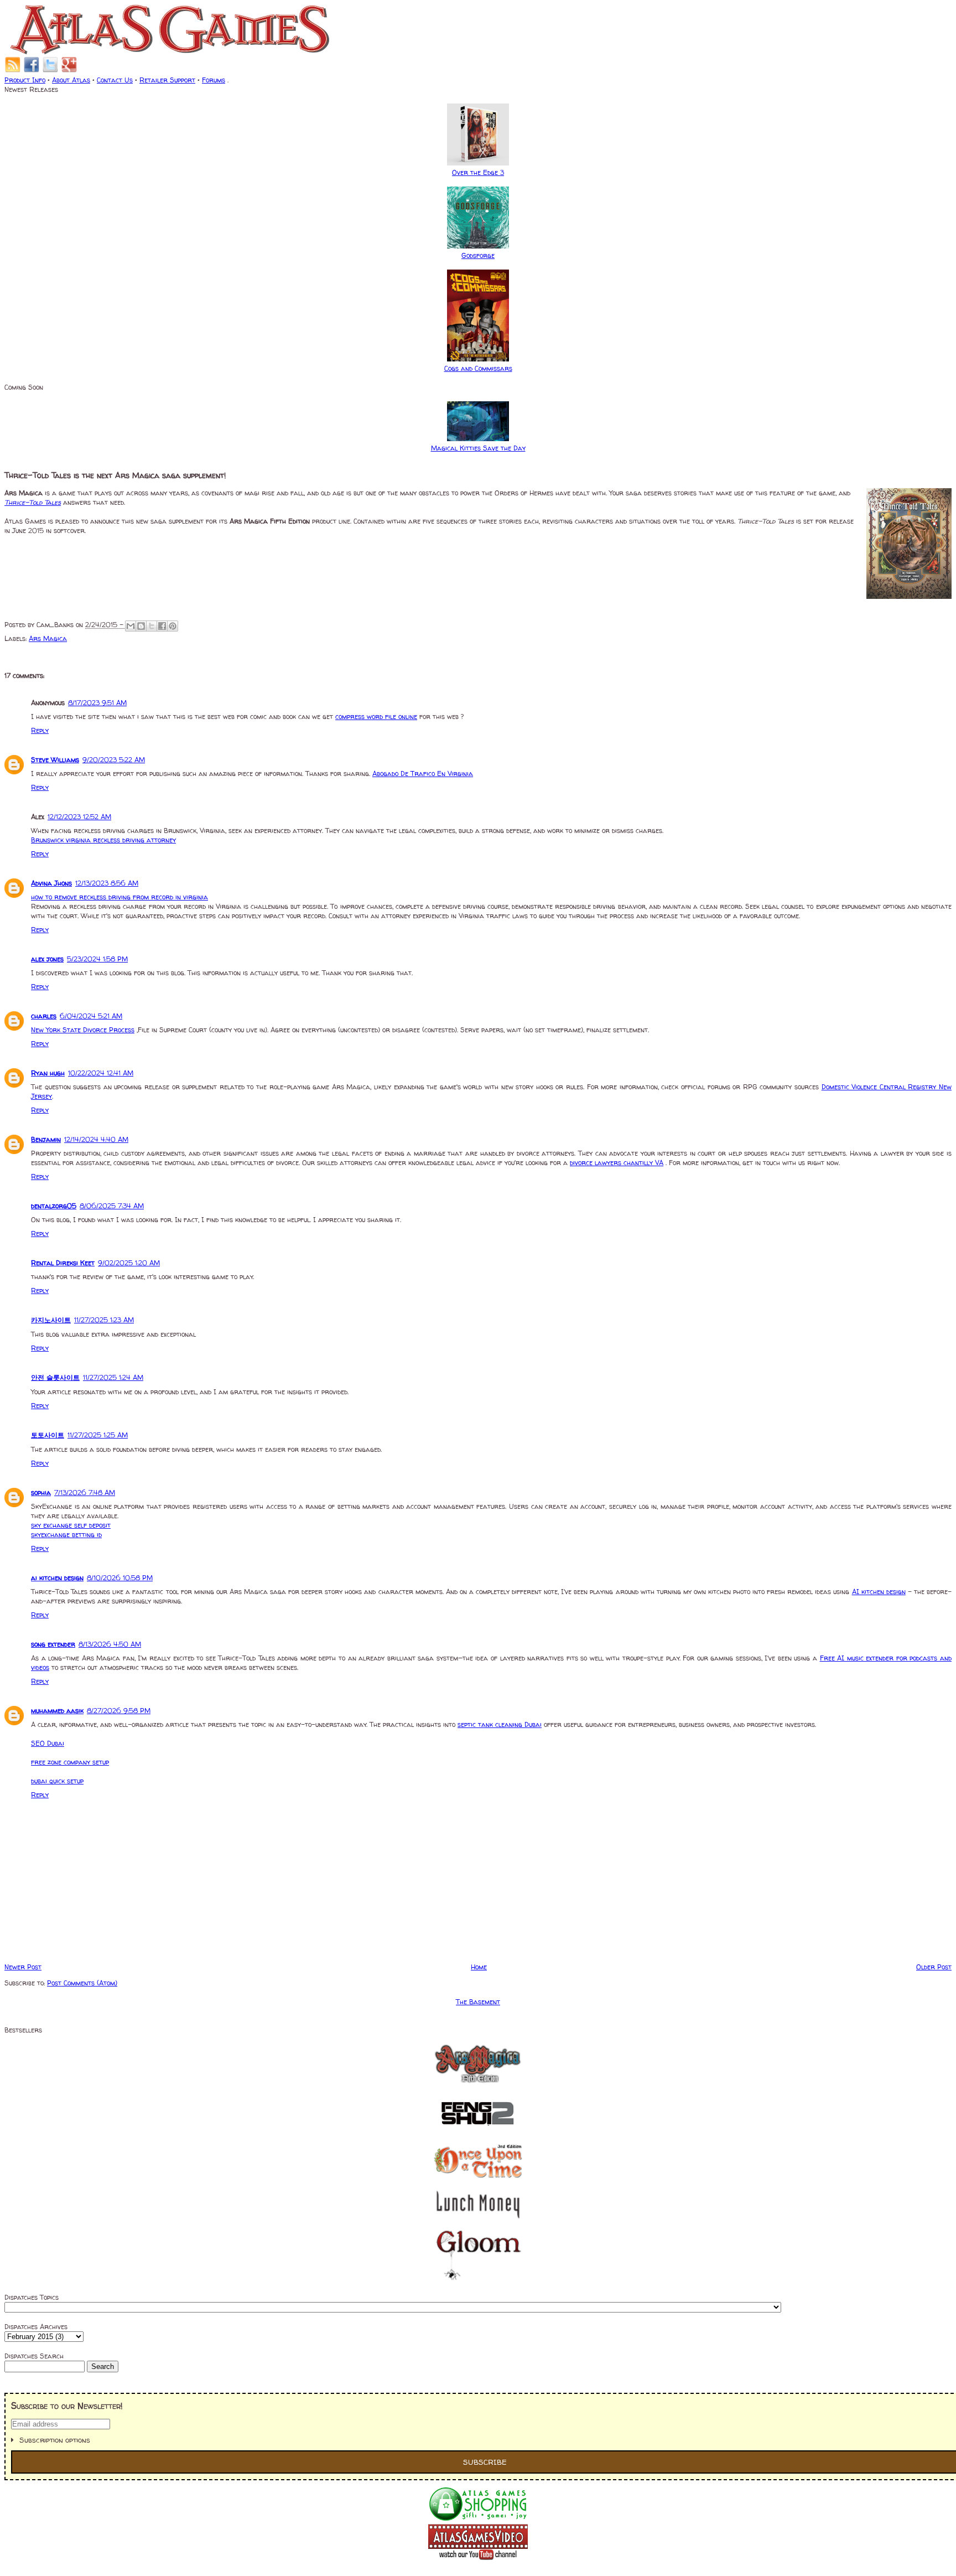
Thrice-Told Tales (33, 502)
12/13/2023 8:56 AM (107, 883)
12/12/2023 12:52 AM (79, 817)
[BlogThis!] (141, 626)
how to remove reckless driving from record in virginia (119, 897)
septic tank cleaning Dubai (500, 1724)
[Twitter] (50, 71)
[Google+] (69, 71)
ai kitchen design (57, 1578)
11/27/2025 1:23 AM (104, 1320)
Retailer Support (167, 80)
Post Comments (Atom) (82, 1983)
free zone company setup (70, 1762)
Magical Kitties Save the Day (478, 448)
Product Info (25, 80)
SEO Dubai (48, 1743)
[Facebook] (32, 71)
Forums (214, 80)
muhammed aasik (57, 1711)
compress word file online (376, 717)
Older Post (934, 1967)
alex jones (47, 959)
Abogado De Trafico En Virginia (423, 774)
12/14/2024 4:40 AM (96, 1139)
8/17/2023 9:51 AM (97, 703)
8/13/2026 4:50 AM (110, 1644)
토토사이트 (48, 1435)
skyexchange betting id (66, 1535)
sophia (41, 1493)
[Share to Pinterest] (173, 626)
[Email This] (131, 626)
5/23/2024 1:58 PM (97, 959)
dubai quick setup (57, 1781)
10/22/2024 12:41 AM (101, 1073)
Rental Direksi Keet (63, 1263)
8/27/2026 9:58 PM (119, 1711)
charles (44, 1016)
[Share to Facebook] (162, 626)
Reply (40, 730)
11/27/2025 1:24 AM (113, 1377)
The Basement (478, 2002)
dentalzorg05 (54, 1206)
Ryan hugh (48, 1073)
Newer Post (23, 1967)
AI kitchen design (879, 1592)
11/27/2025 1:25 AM (98, 1435)
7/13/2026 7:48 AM (85, 1493)
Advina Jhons (51, 883)
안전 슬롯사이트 (55, 1377)
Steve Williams (55, 760)
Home (479, 1967)
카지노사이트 (51, 1320)
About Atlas (71, 80)
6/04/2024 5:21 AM (91, 1016)
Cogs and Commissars (478, 368)
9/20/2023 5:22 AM (114, 760)
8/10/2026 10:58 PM (120, 1578)
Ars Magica (48, 638)
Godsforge (478, 255)
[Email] (13, 71)
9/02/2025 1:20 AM (129, 1263)
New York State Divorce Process (83, 1030)
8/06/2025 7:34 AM (112, 1206)
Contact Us (115, 80)
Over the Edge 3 (478, 172)
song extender (53, 1644)
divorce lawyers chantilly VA (617, 1163)
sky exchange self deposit (71, 1525)
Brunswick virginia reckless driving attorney (103, 840)
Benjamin (46, 1139)
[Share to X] (152, 626)
